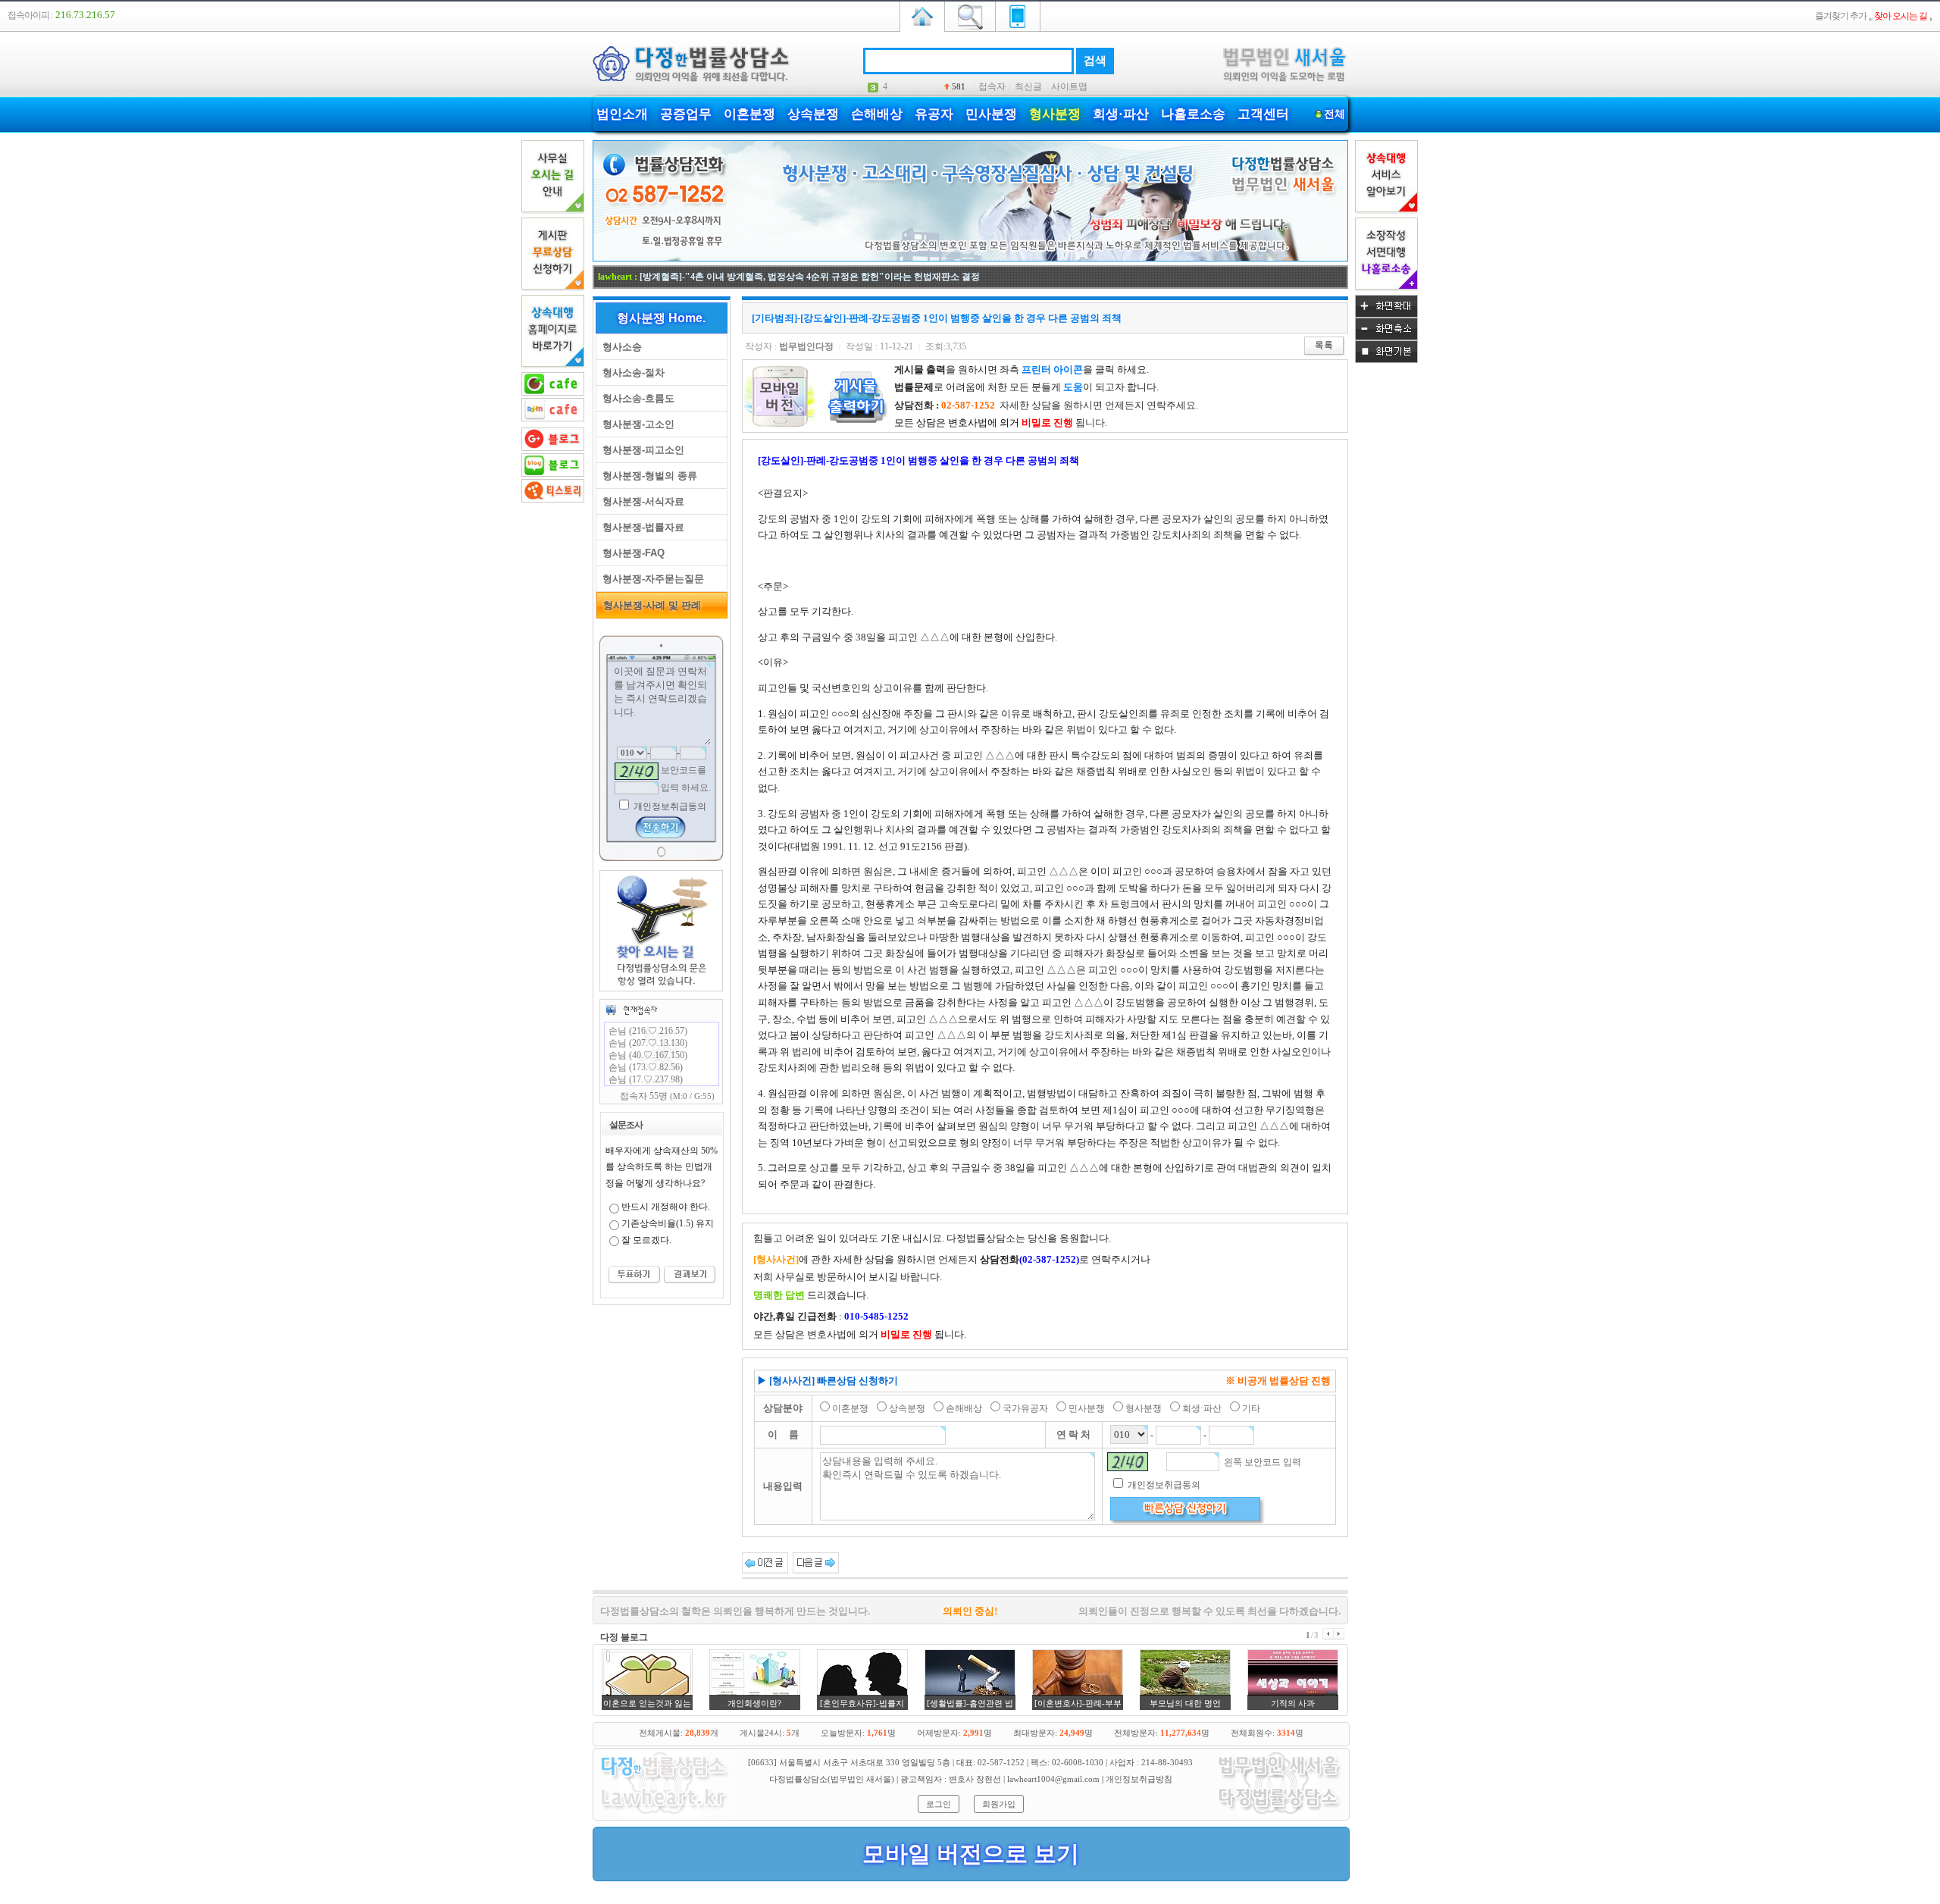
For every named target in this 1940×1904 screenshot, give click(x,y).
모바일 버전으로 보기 (971, 1854)
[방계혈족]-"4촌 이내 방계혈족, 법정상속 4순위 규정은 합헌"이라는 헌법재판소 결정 (810, 277)
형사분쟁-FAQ (630, 553)
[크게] (1386, 315)
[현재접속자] (631, 1010)
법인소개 (622, 114)
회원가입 (999, 1804)
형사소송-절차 (630, 373)
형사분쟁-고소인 (635, 424)
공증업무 (686, 114)
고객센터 (1263, 114)
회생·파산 (1121, 114)
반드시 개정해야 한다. (666, 1207)
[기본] (1386, 360)
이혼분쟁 (749, 114)
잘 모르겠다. (646, 1240)
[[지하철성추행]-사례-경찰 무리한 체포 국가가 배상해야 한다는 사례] (765, 1562)
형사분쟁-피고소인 (640, 450)
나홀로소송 (1193, 114)
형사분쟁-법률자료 (640, 527)
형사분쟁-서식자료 (640, 501)
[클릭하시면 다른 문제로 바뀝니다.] (637, 771)
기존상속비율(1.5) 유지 (668, 1223)
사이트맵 (1069, 86)
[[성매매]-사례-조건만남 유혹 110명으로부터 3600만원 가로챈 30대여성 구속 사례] (816, 1562)
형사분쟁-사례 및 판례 (649, 605)
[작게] (1386, 337)
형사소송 (619, 347)
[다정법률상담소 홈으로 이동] (922, 15)
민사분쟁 (991, 114)
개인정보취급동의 (669, 806)
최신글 (1028, 86)
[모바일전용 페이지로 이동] (1018, 15)
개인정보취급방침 (1139, 1779)
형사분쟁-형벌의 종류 (647, 476)
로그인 (939, 1804)
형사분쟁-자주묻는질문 (650, 579)
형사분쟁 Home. (661, 318)
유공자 (934, 114)
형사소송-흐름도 (635, 398)
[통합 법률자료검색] (970, 15)
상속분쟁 (813, 114)
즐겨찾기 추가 (1841, 16)
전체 (1335, 114)
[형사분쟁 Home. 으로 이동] (970, 258)
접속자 (992, 86)
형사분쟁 (1055, 114)
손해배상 (877, 114)
